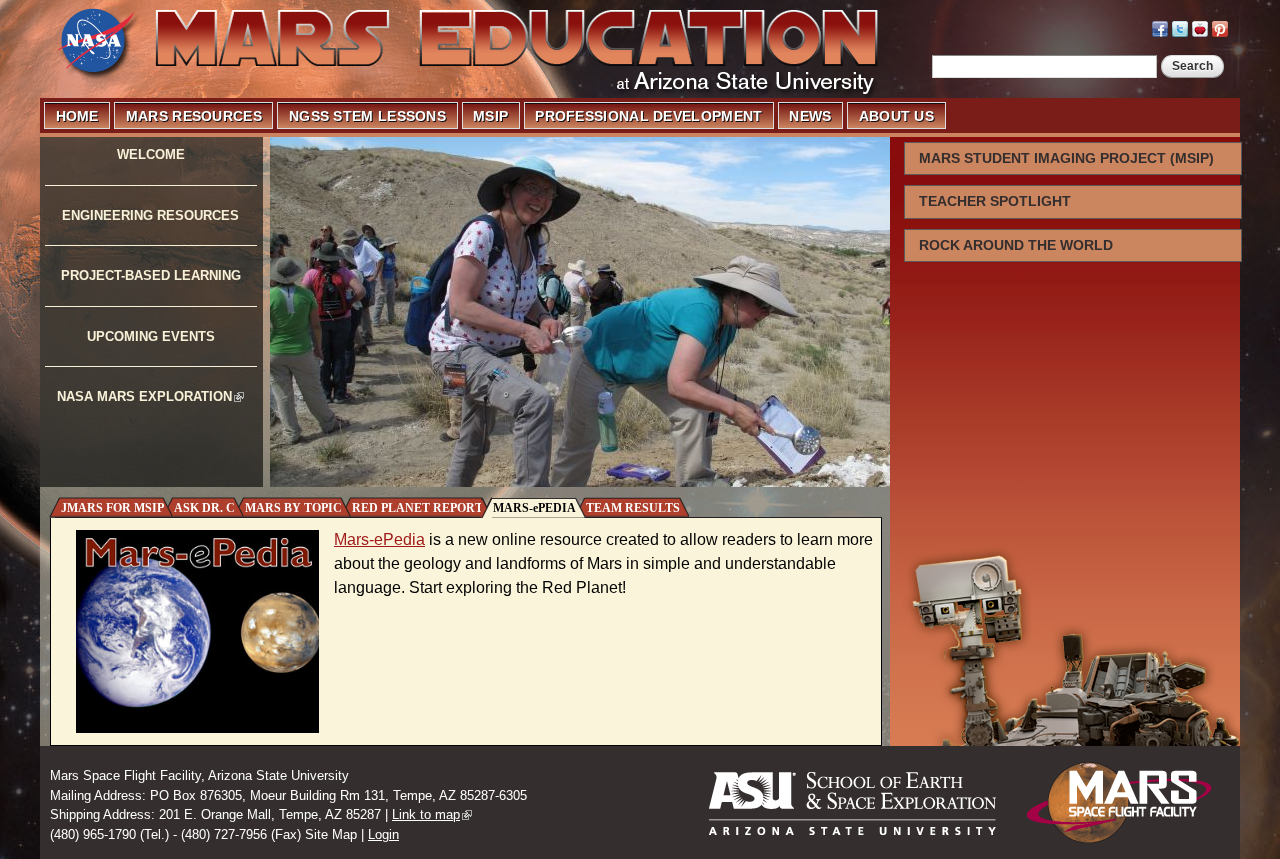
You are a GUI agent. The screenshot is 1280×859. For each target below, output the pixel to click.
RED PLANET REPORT (417, 508)
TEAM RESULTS (633, 508)
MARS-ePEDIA (534, 508)
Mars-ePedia (379, 539)
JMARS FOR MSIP (112, 508)
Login (383, 834)
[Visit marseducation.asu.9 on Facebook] (1160, 26)
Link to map (426, 814)
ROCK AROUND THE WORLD (1016, 245)
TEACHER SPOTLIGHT (995, 201)
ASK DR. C (204, 508)
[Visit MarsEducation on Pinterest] (1220, 26)
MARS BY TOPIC (293, 508)
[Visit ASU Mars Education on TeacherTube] (1200, 26)
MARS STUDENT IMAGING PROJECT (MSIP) (1066, 158)
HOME (77, 116)
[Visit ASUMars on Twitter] (1180, 26)
